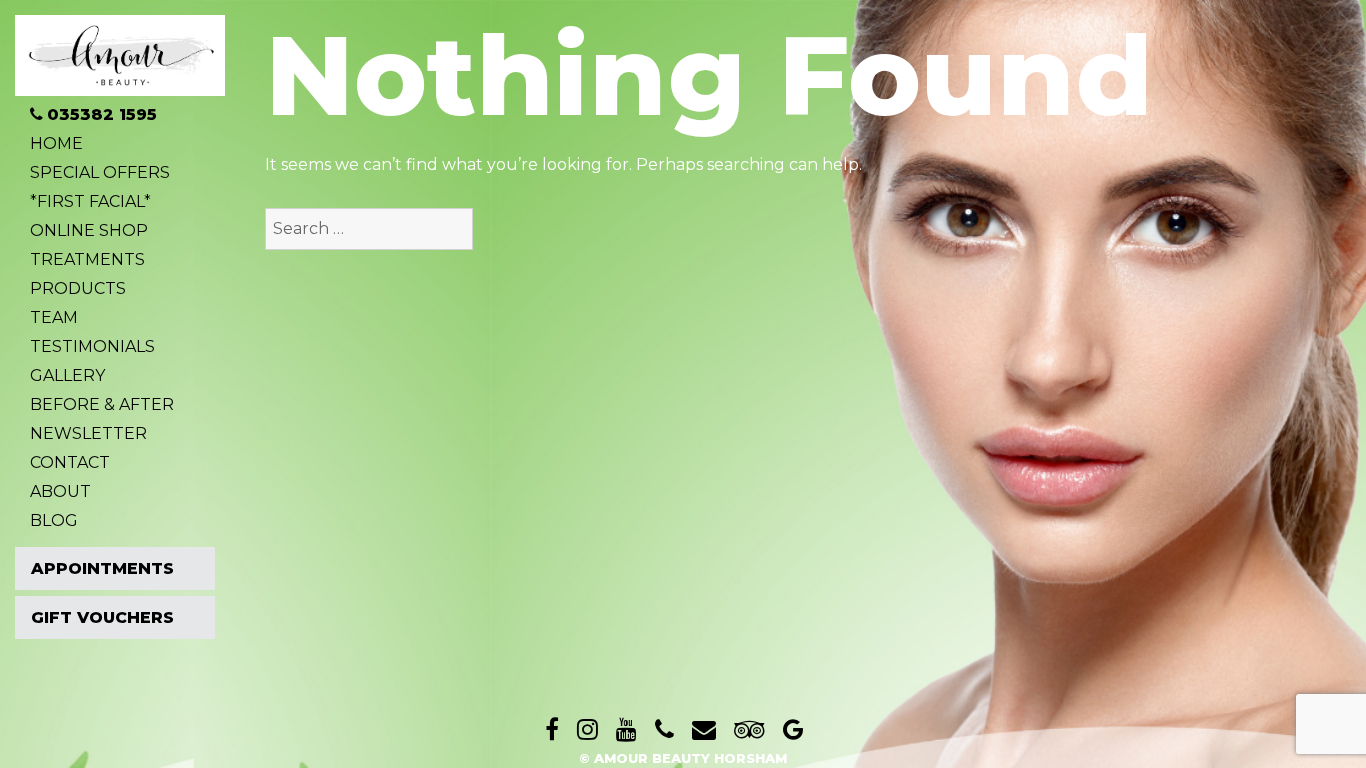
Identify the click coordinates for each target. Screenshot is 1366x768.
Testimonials (92, 347)
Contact (70, 463)
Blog (54, 521)
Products (78, 289)
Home (56, 144)
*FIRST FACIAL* (90, 202)
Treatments (87, 260)
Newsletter (88, 434)
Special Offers (100, 173)
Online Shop (89, 231)
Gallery (67, 376)
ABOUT (60, 492)
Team (54, 318)
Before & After (102, 405)
